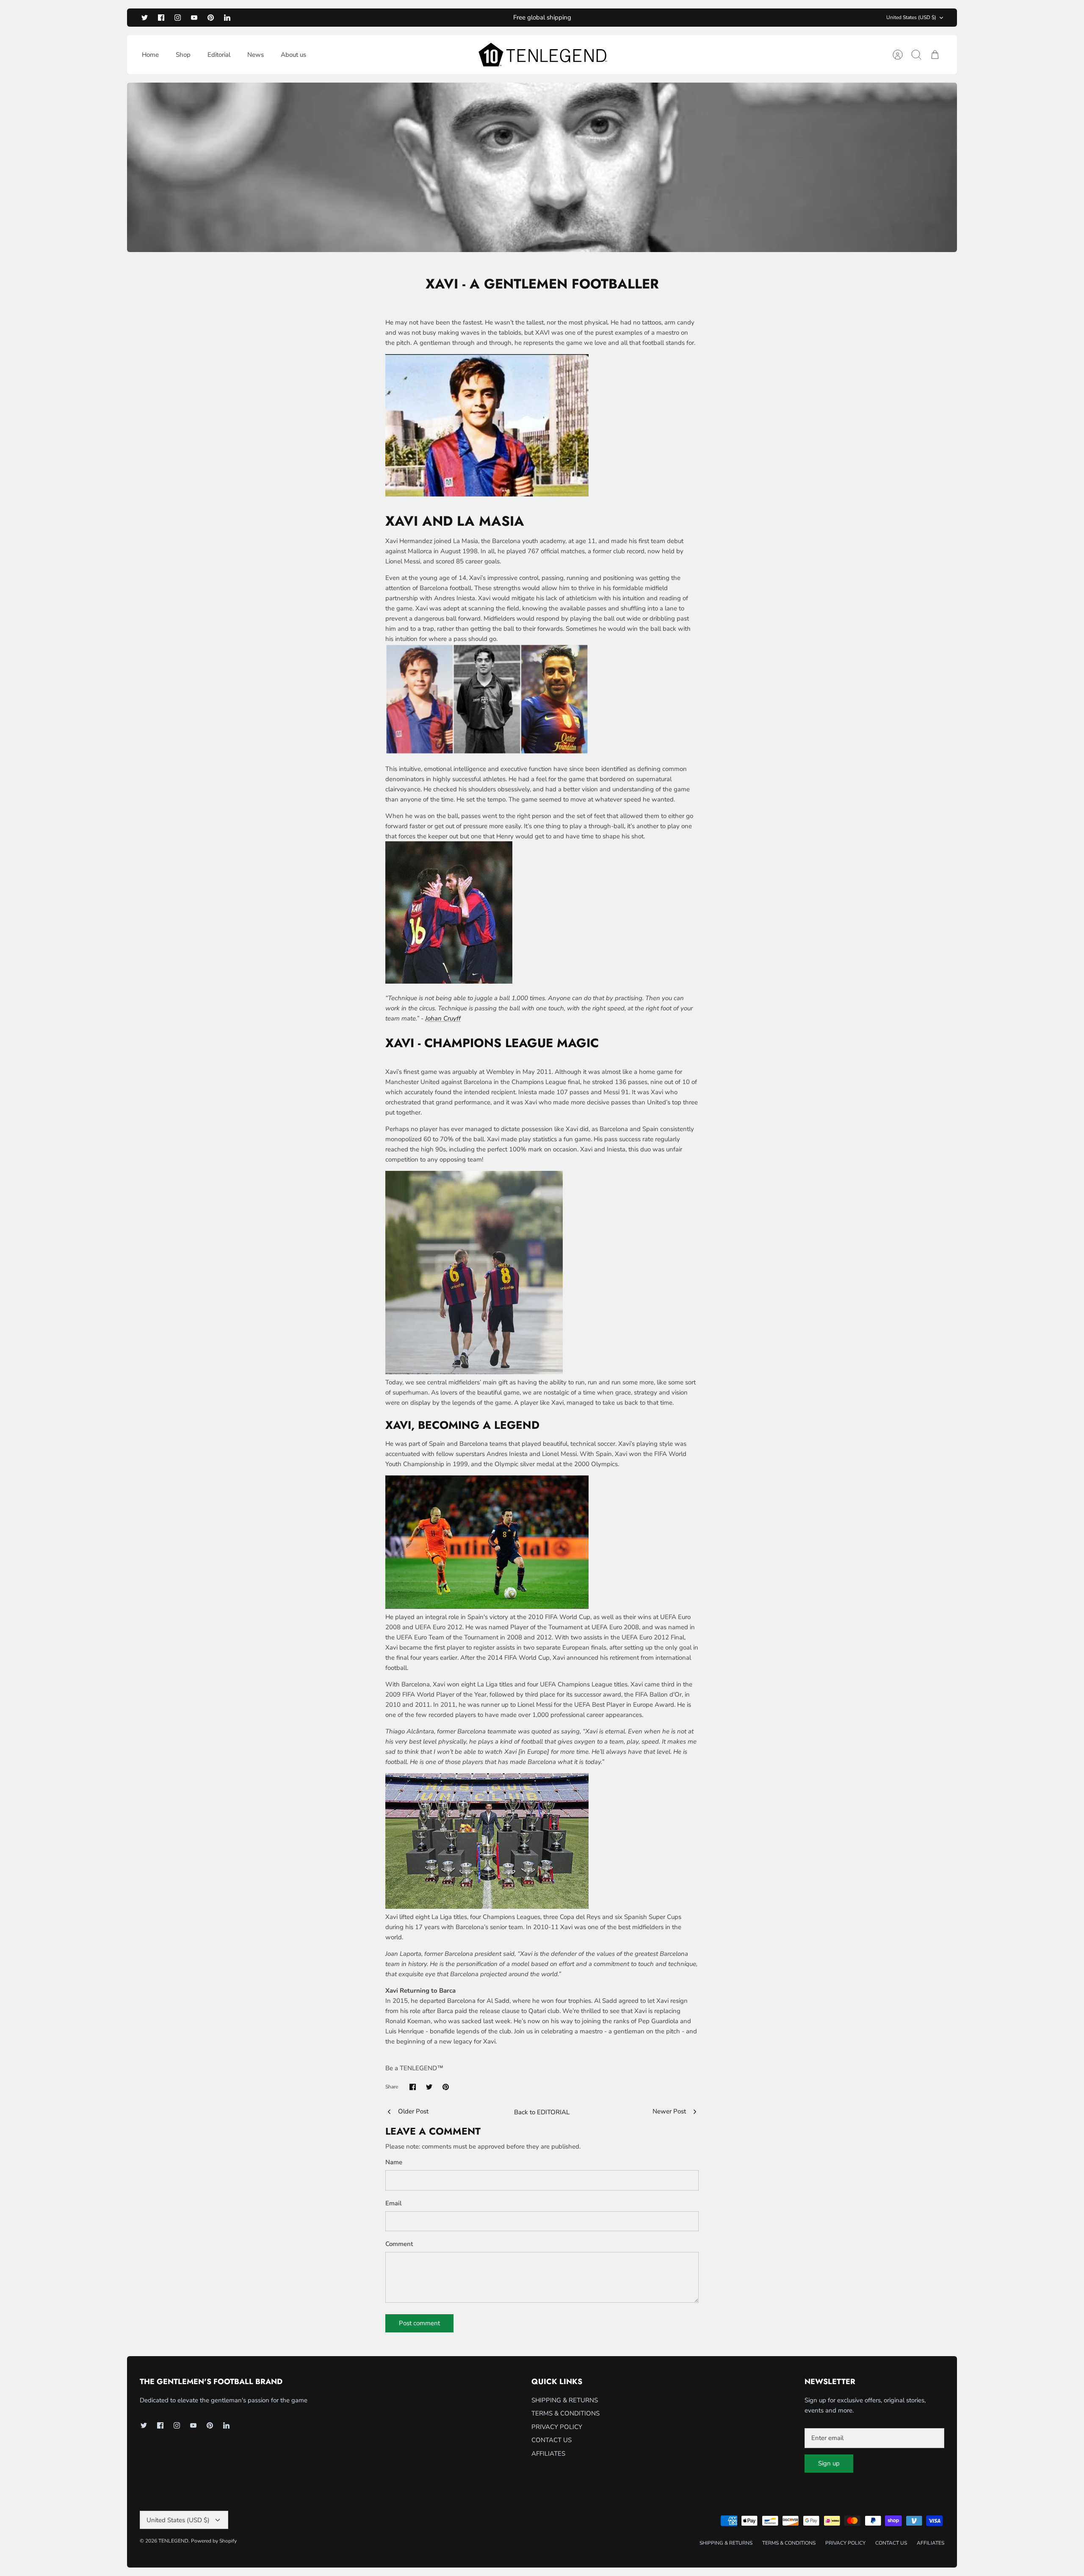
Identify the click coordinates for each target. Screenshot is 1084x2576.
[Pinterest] (211, 18)
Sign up (829, 2463)
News (256, 55)
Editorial (219, 55)
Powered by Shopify (214, 2541)
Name (394, 2162)
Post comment (419, 2323)
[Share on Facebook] (413, 2087)
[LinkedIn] (227, 18)
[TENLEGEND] (542, 55)
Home (150, 55)
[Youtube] (194, 18)
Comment (399, 2244)
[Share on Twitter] (429, 2087)
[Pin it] (446, 2087)
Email (394, 2203)
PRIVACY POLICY (557, 2427)
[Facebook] (161, 18)
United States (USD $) (911, 17)
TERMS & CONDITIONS (566, 2413)
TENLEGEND (173, 2541)
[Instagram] (178, 18)
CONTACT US (552, 2440)
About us (293, 55)
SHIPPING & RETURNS (565, 2400)
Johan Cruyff (443, 1018)
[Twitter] (145, 18)
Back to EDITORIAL (542, 2112)
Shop (183, 55)
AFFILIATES (548, 2454)
